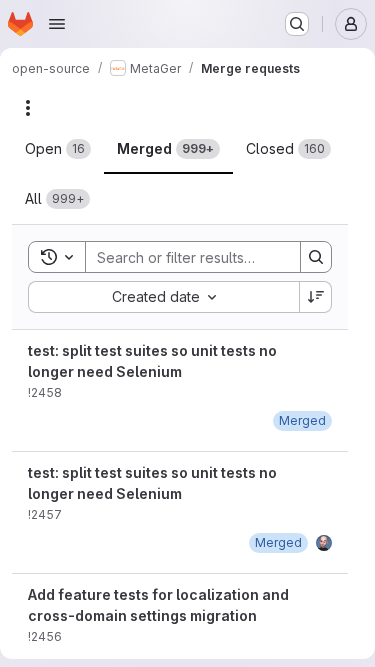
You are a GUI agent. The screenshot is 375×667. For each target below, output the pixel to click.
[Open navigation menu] (57, 24)
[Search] (316, 257)
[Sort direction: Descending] (316, 297)
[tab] (58, 149)
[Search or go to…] (297, 24)
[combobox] (163, 297)
